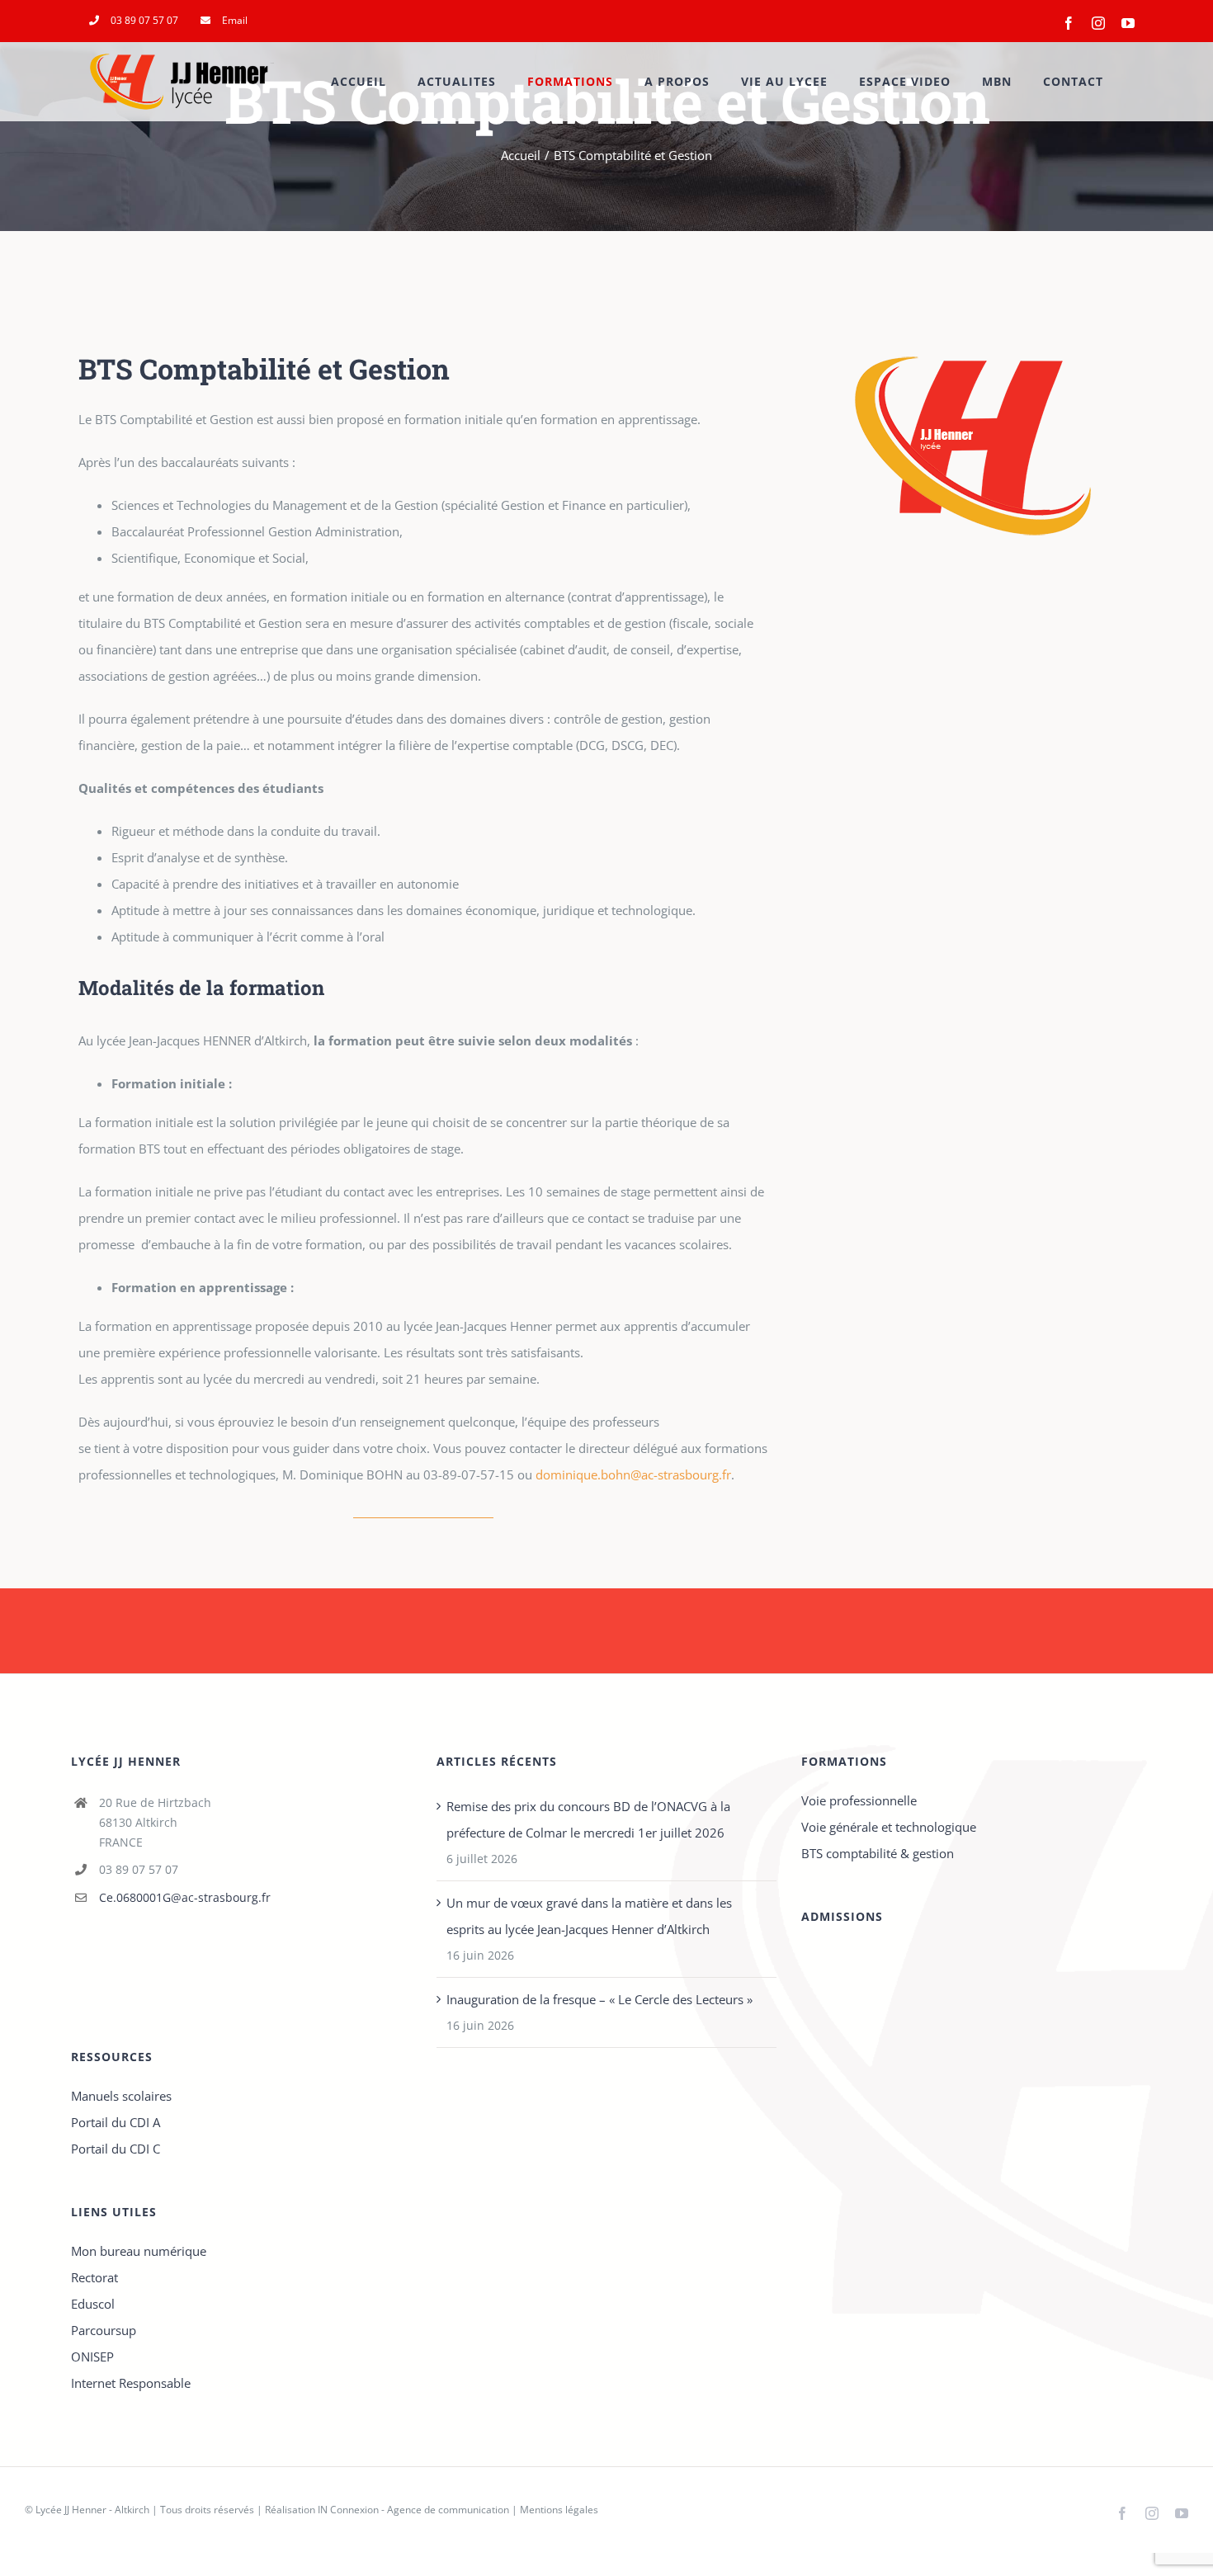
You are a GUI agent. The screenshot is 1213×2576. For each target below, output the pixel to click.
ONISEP (92, 2357)
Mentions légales (559, 2510)
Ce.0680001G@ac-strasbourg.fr (185, 1897)
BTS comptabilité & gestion (878, 1853)
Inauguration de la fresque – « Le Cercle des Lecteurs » (599, 1999)
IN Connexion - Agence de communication (413, 2510)
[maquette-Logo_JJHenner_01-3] (973, 319)
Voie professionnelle (859, 1800)
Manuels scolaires (121, 2096)
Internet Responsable (131, 2383)
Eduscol (93, 2304)
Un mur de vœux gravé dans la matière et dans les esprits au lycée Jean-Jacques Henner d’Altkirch (589, 1916)
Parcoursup (104, 2330)
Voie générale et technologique (889, 1827)
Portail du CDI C (116, 2149)
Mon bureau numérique (139, 2251)
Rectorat (94, 2277)
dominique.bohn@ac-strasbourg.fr (633, 1474)
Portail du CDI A (116, 2122)
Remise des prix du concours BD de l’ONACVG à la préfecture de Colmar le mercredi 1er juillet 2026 (588, 1819)
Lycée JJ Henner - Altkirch (92, 2510)
